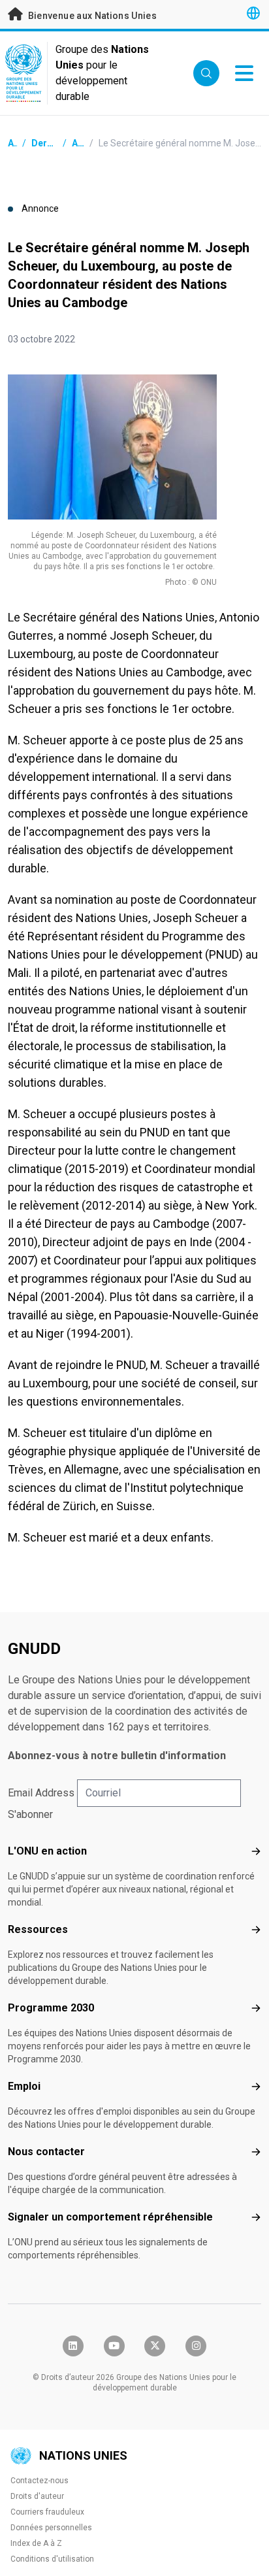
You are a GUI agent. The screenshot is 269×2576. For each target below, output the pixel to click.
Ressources (38, 1929)
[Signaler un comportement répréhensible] (256, 2217)
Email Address (41, 1793)
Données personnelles (51, 2528)
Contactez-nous (40, 2481)
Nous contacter (46, 2152)
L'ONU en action (47, 1851)
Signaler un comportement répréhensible (110, 2217)
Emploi (24, 2086)
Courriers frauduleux (47, 2512)
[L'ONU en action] (256, 1851)
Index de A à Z (36, 2543)
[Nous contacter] (256, 2152)
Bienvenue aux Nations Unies (91, 16)
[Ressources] (256, 1930)
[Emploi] (256, 2087)
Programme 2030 (51, 2008)
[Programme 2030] (256, 2008)
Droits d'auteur (37, 2496)
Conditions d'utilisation (52, 2559)
